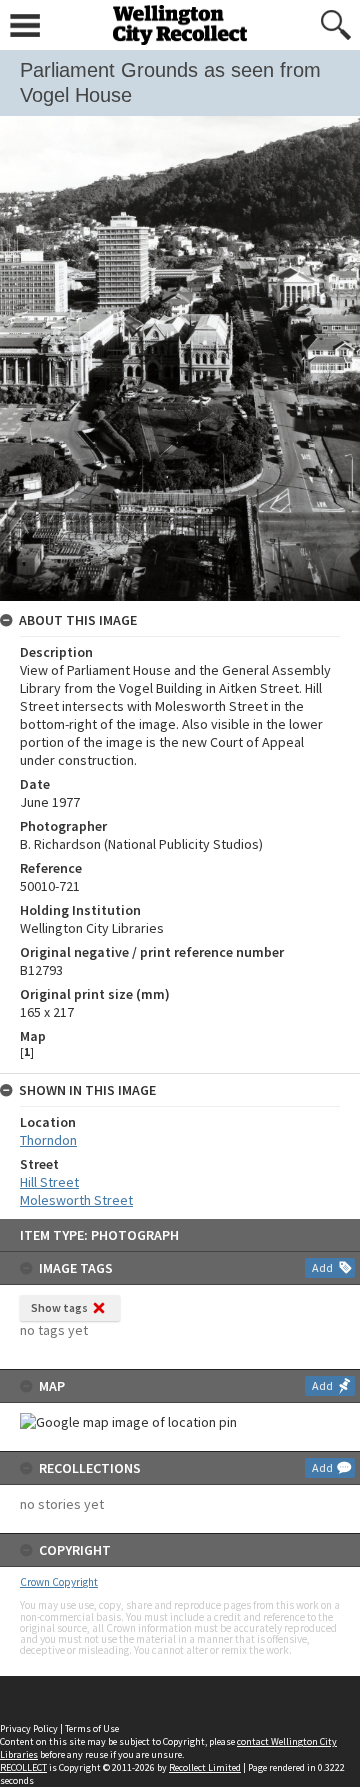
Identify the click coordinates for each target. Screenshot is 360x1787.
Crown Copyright (59, 1582)
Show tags (59, 1307)
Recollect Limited (205, 1767)
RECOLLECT (23, 1767)
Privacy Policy (29, 1728)
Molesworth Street (76, 1200)
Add (322, 1267)
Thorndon (48, 1140)
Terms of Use (92, 1728)
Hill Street (49, 1182)
